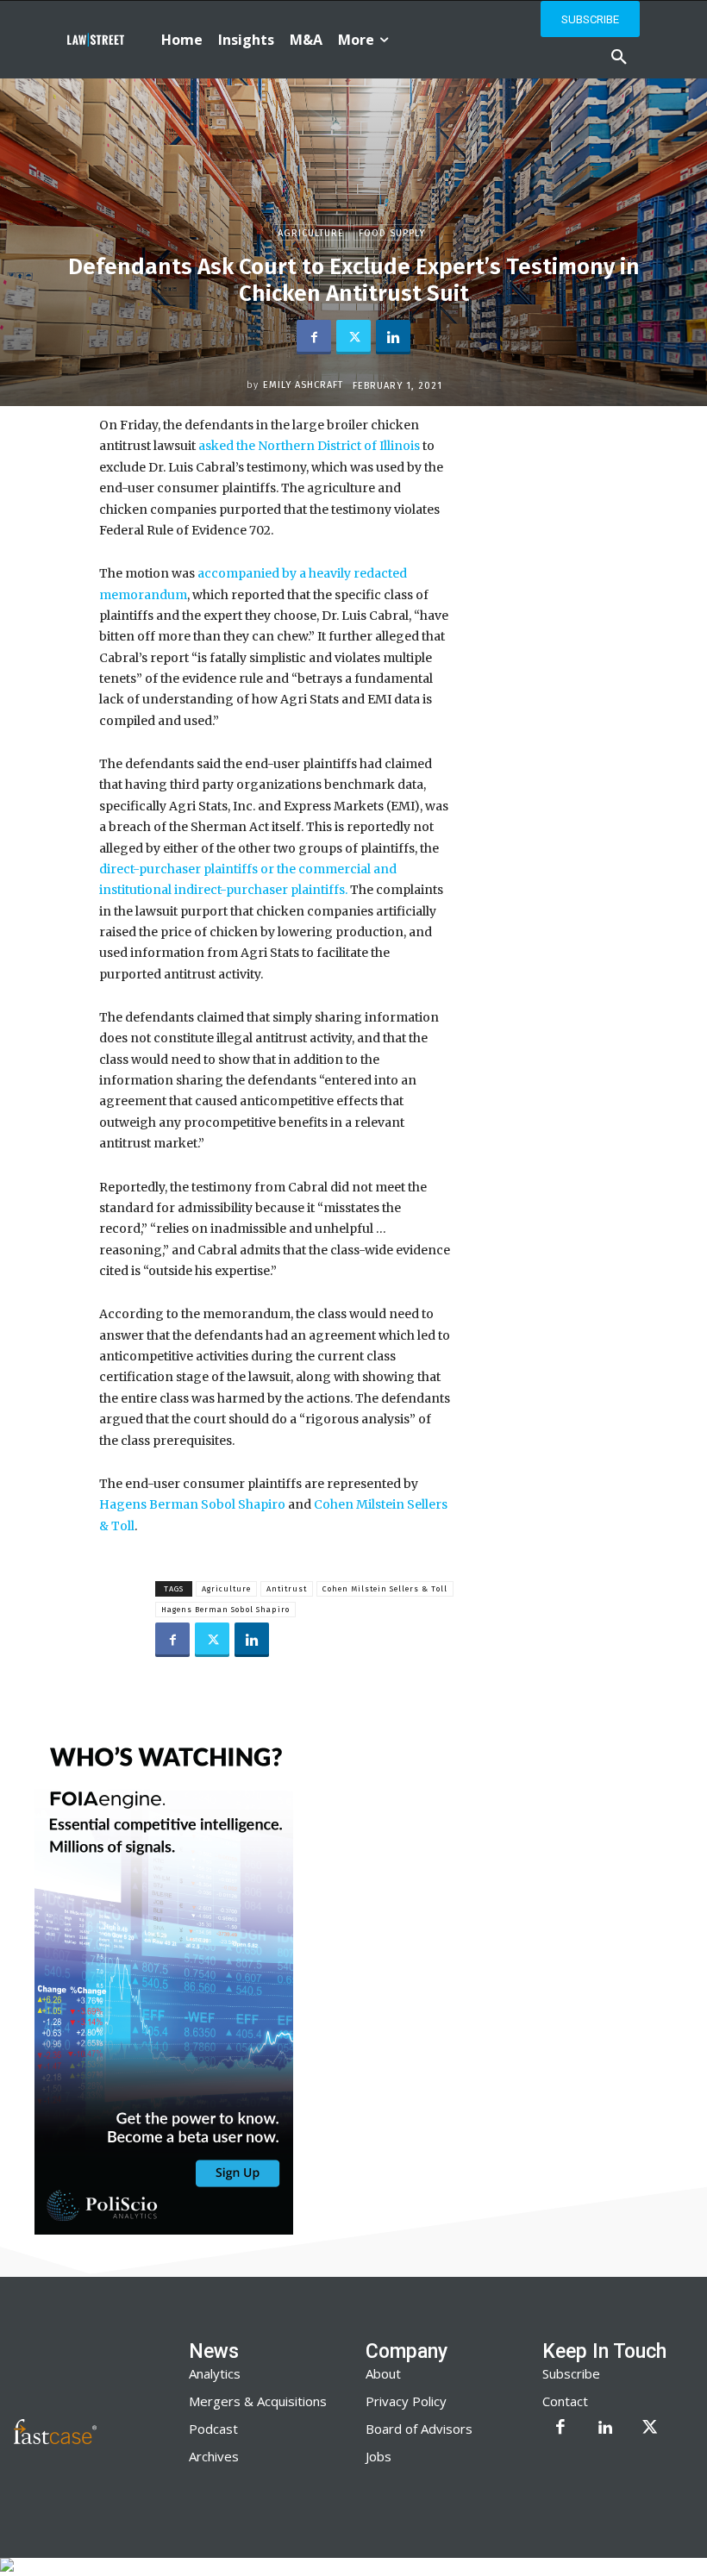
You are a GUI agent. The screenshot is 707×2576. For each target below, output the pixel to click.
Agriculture (311, 233)
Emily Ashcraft (303, 385)
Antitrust (287, 1589)
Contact (565, 2401)
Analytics (215, 2373)
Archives (214, 2456)
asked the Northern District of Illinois (309, 446)
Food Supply (392, 233)
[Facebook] (314, 337)
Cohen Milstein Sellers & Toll (385, 1589)
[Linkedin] (393, 337)
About (383, 2373)
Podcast (213, 2429)
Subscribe (571, 2373)
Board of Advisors (419, 2429)
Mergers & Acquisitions (258, 2401)
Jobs (379, 2456)
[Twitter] (353, 337)
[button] (619, 58)
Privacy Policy (406, 2401)
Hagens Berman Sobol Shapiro (192, 1504)
